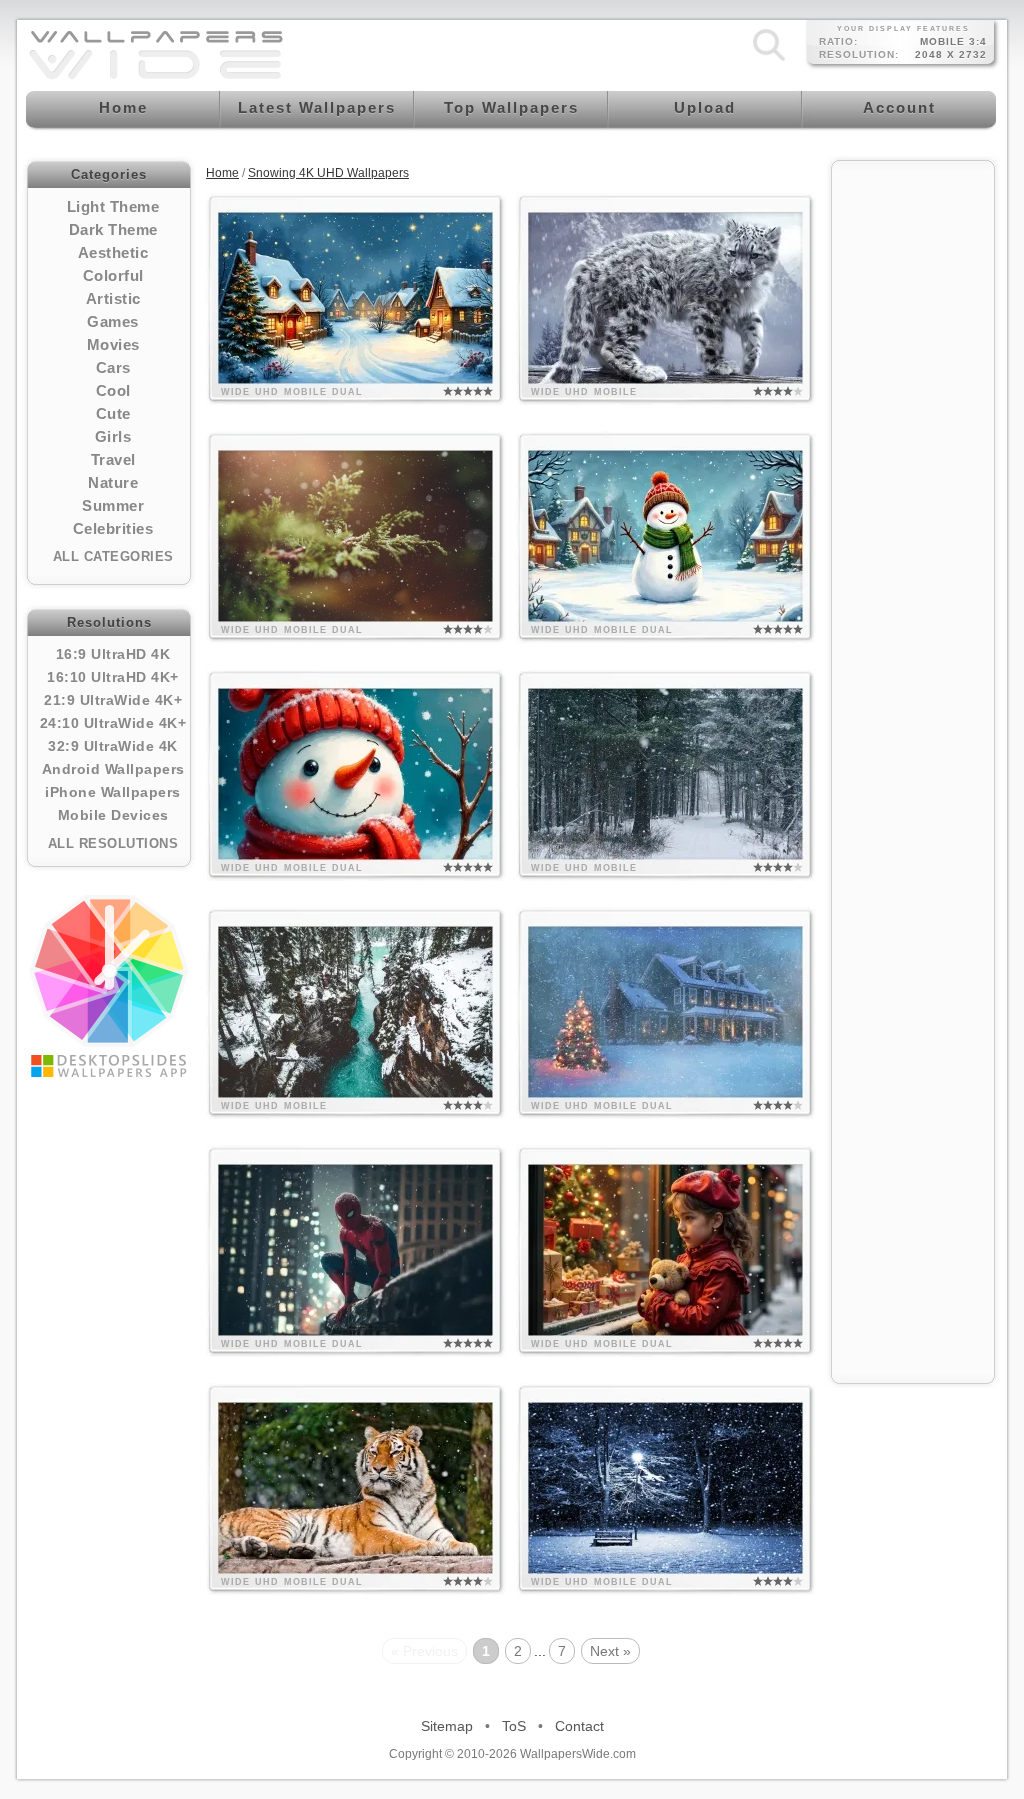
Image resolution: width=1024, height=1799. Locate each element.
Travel (113, 459)
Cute (113, 413)
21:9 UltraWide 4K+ (113, 700)
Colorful (113, 275)
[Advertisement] (913, 472)
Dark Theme (113, 229)
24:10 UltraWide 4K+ (113, 723)
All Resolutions (113, 843)
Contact (579, 1726)
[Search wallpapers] (769, 61)
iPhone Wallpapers (113, 792)
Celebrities (113, 528)
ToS (514, 1726)
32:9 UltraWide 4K (113, 746)
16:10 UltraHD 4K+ (113, 677)
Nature (113, 482)
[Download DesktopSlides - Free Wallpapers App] (109, 986)
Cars (113, 367)
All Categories (113, 556)
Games (113, 321)
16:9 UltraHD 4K (113, 654)
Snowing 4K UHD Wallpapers (328, 173)
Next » (610, 1651)
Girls (113, 436)
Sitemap (447, 1726)
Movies (113, 344)
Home (222, 173)
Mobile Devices (113, 815)
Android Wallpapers (113, 769)
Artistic (113, 298)
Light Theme (113, 206)
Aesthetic (113, 252)
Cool (113, 390)
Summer (113, 505)
